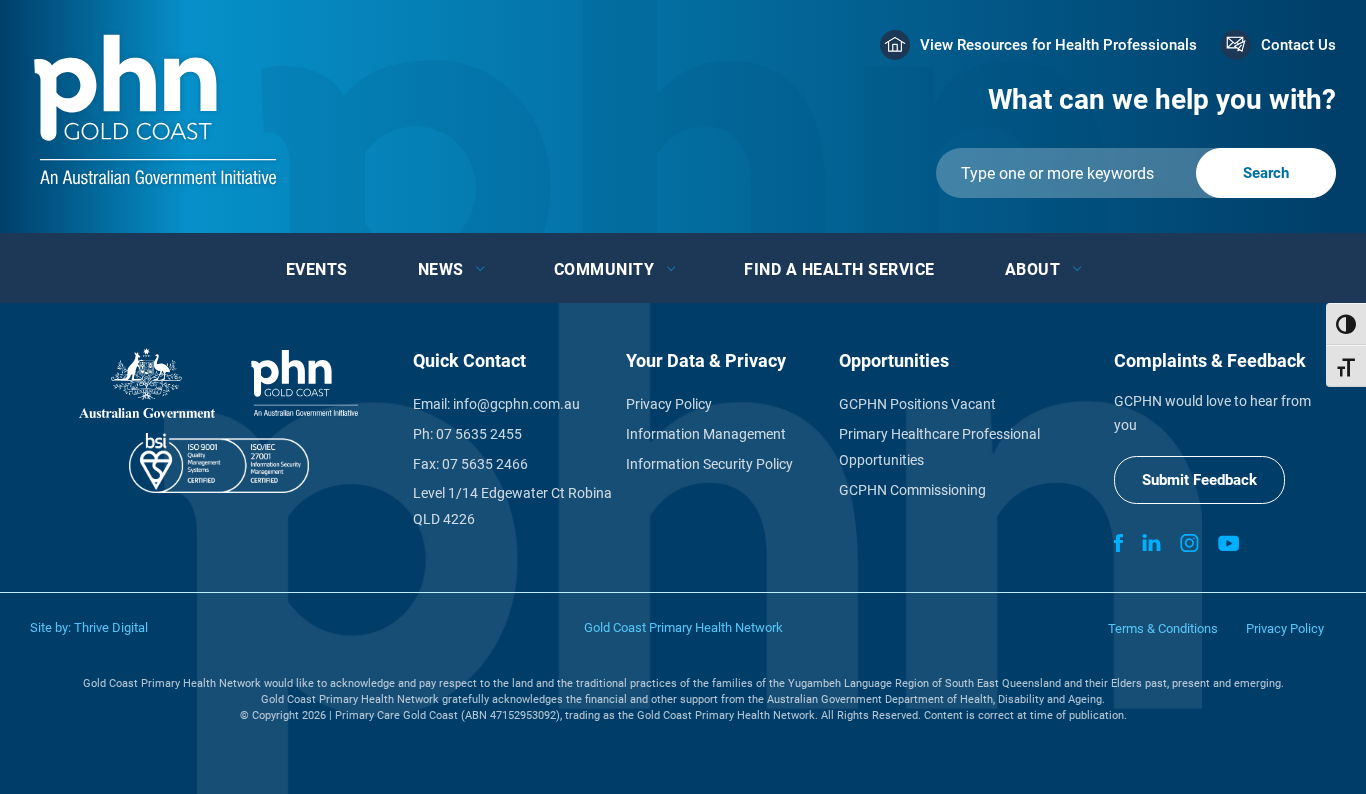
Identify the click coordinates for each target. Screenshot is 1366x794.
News (441, 269)
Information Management (706, 434)
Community (604, 269)
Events (317, 269)
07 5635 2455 (479, 434)
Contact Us (1298, 45)
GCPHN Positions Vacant (917, 404)
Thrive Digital (111, 627)
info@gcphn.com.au (516, 404)
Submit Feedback (1199, 480)
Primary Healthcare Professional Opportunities (939, 447)
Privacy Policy (669, 404)
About (1033, 269)
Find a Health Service (839, 269)
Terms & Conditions (1163, 628)
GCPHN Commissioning (912, 490)
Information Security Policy (709, 464)
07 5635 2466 (485, 464)
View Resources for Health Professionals (1058, 45)
